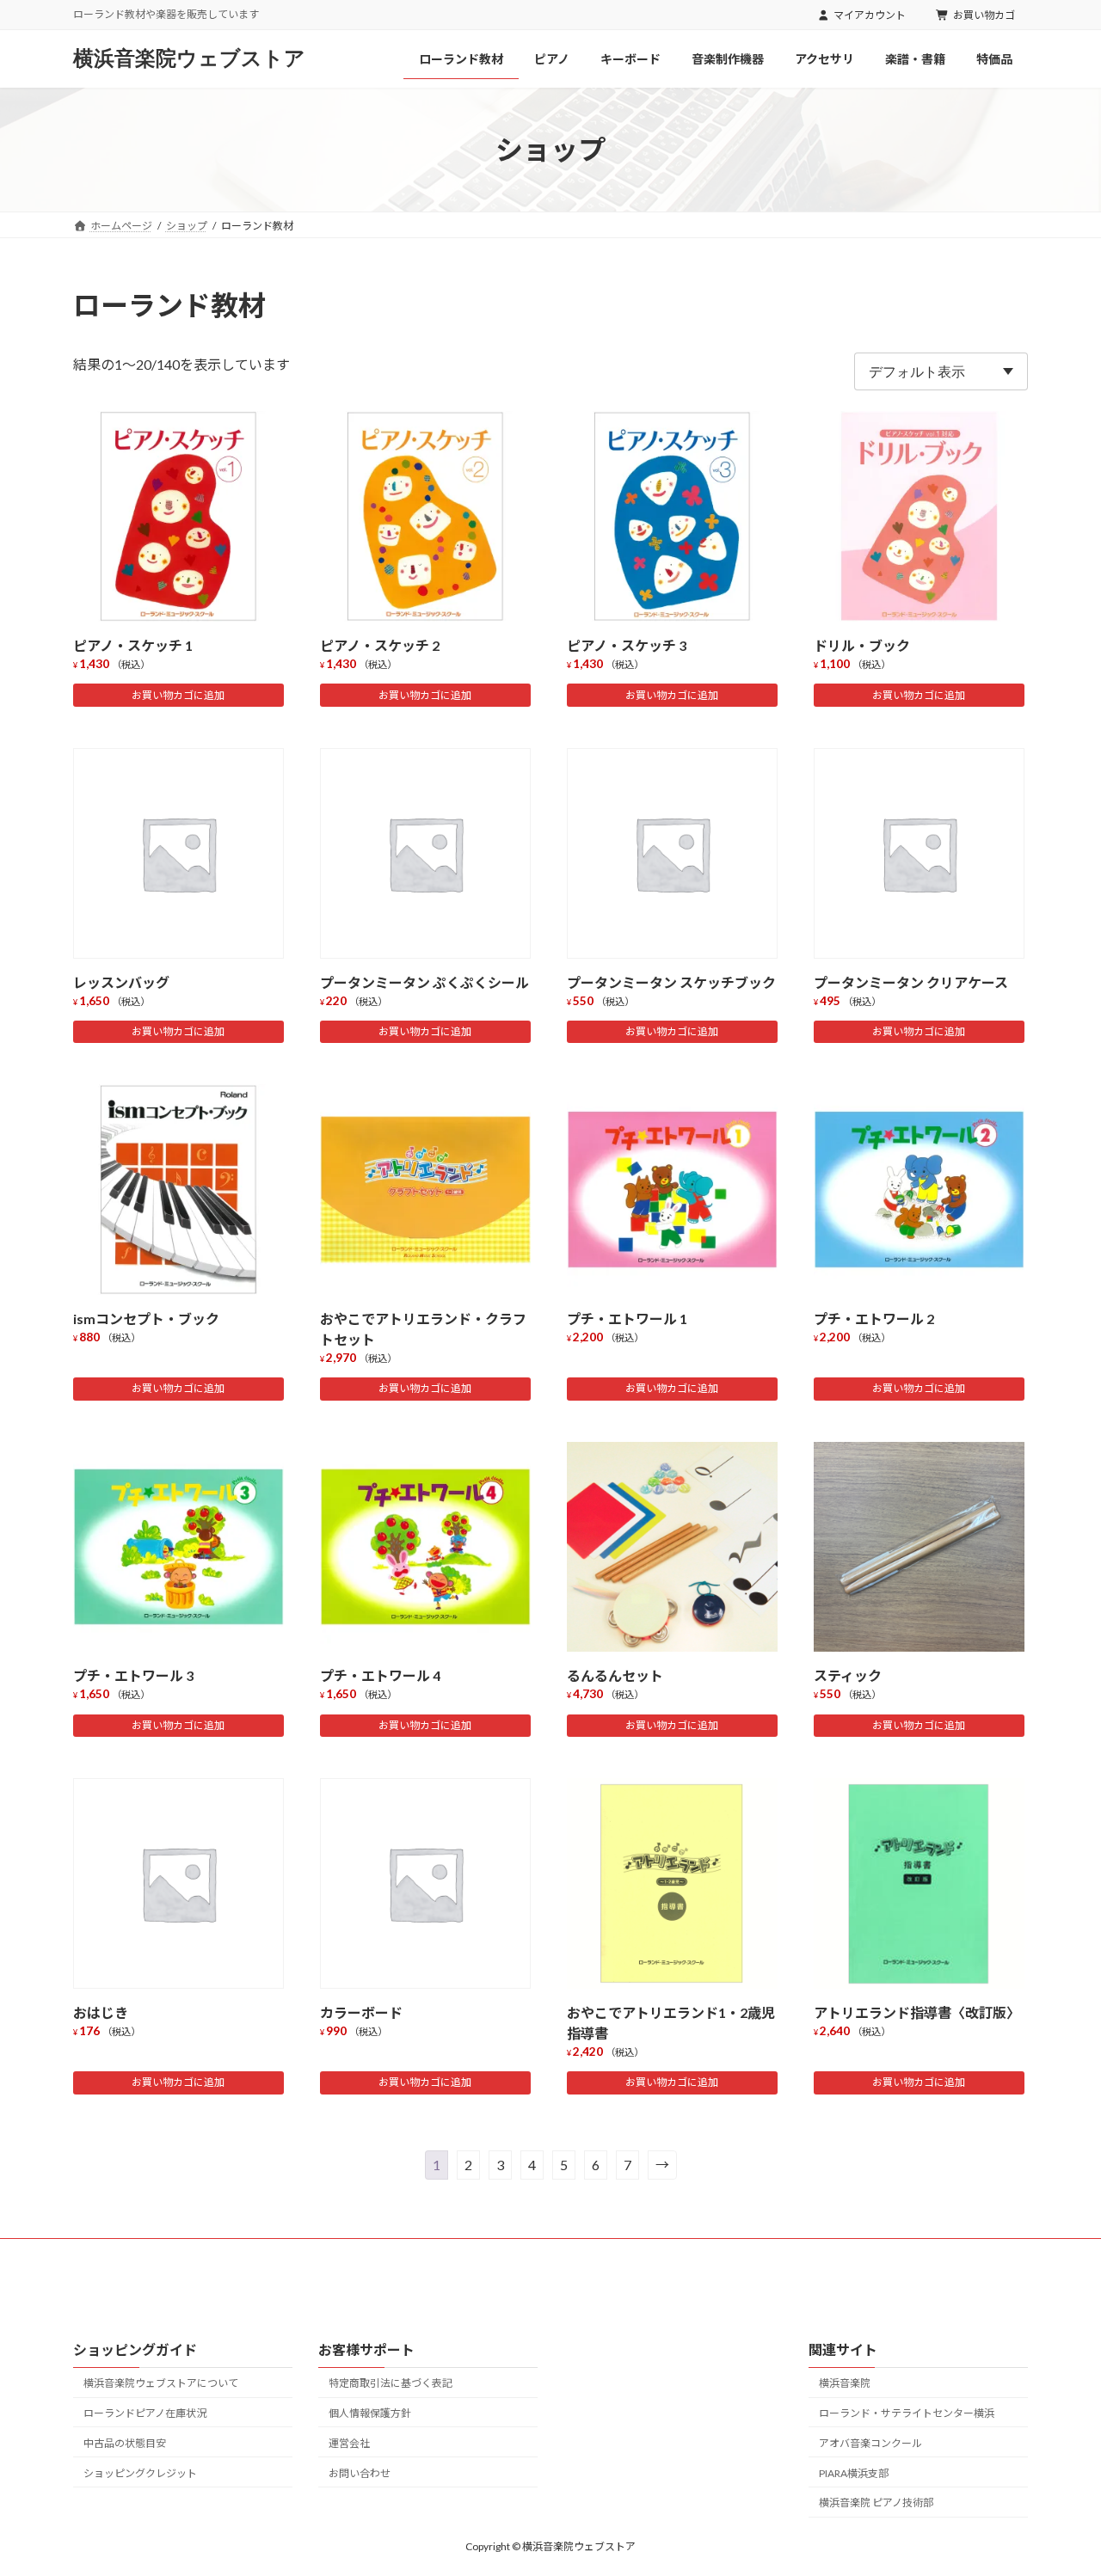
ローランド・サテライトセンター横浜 (907, 2413)
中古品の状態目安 (125, 2442)
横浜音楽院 (845, 2383)
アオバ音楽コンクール (870, 2442)
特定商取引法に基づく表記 (391, 2383)
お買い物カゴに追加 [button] (178, 695)
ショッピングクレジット (140, 2472)
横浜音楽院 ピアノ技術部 (876, 2502)
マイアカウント (870, 15)
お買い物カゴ (984, 15)
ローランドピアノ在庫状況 (145, 2413)
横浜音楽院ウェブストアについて (161, 2383)
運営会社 (349, 2442)
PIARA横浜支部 (854, 2472)
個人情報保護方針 (370, 2413)
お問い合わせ (360, 2472)
